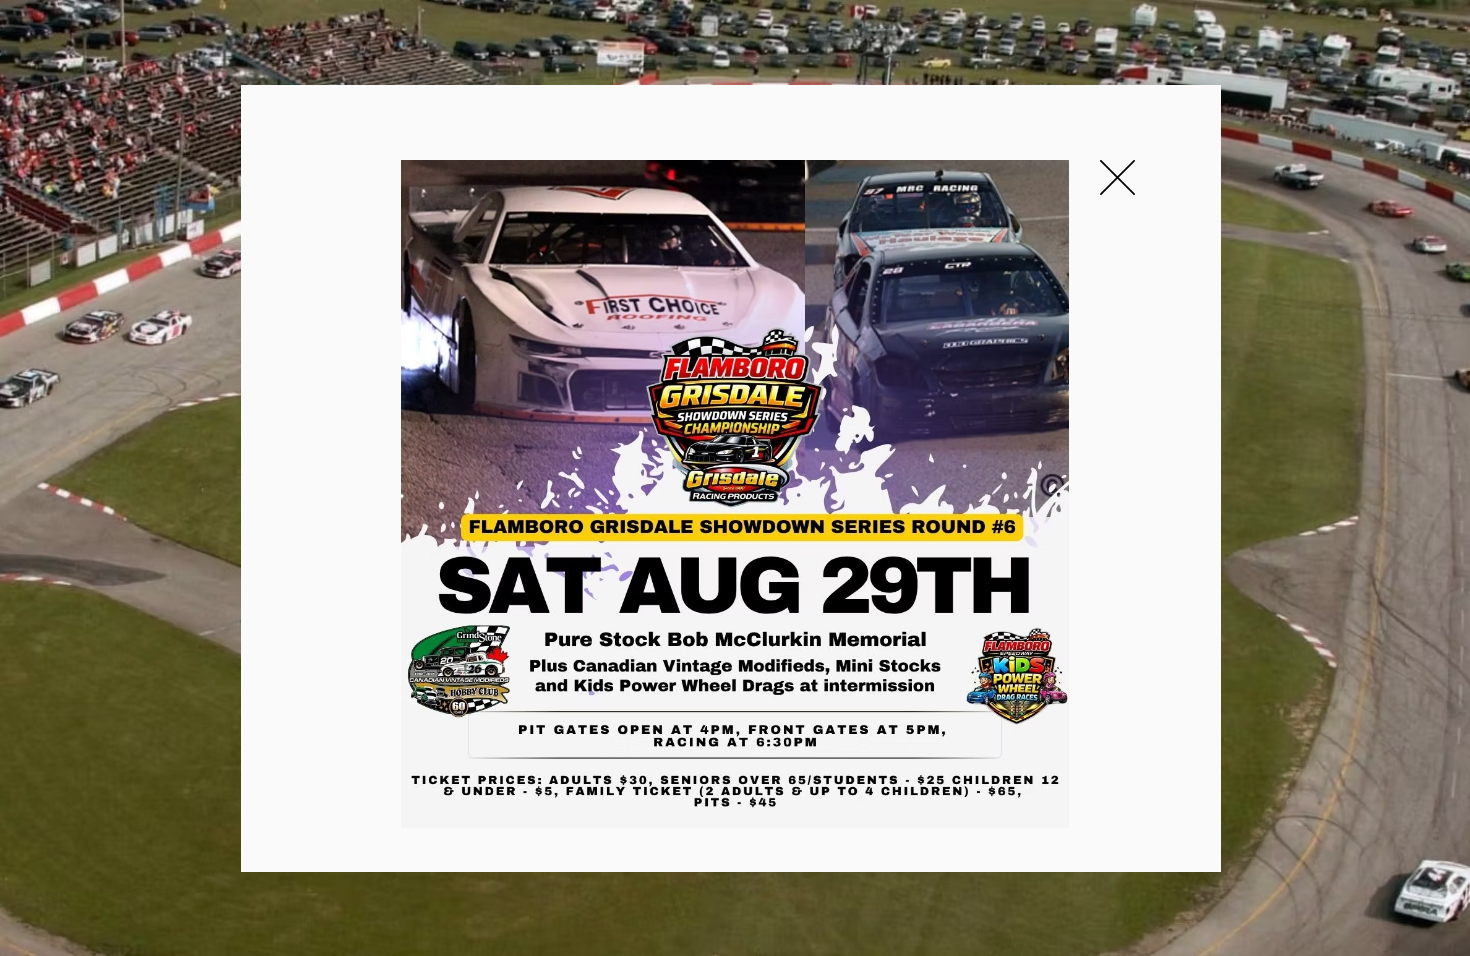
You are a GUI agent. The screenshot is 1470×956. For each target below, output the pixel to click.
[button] (1117, 177)
